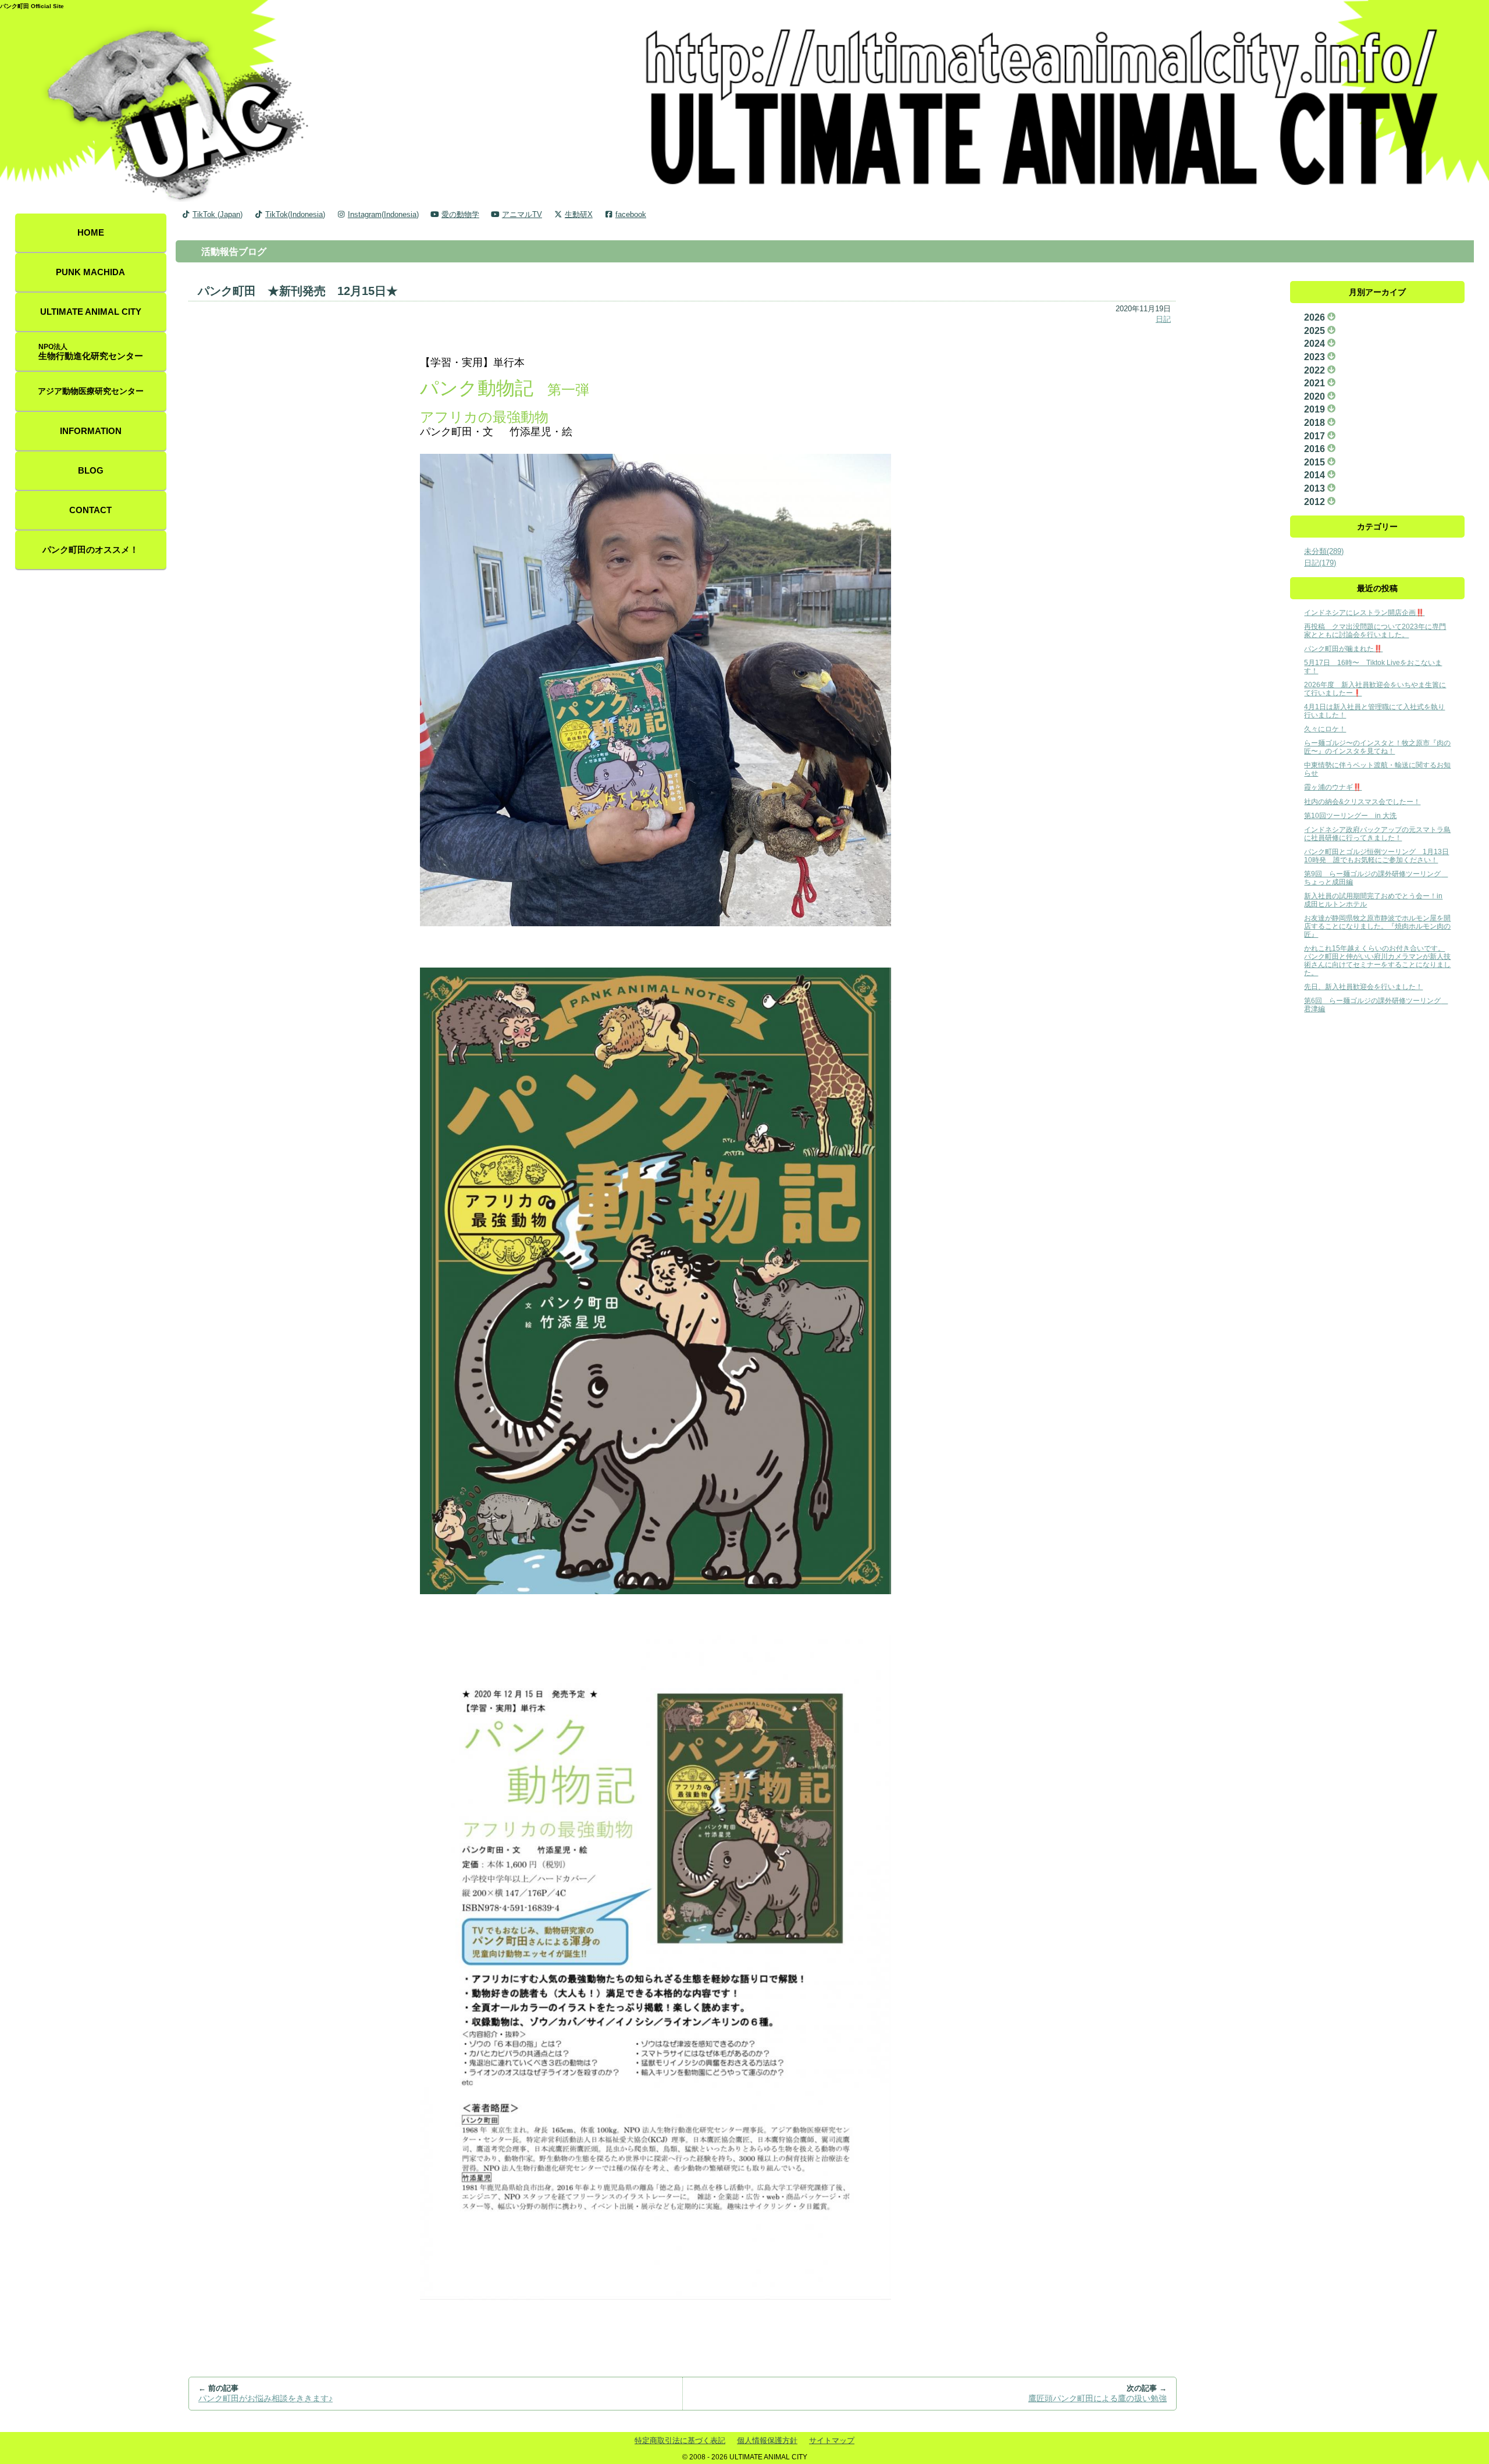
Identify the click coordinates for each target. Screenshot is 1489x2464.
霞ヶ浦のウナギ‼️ (1333, 787)
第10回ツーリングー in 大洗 (1350, 815)
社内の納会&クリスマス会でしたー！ (1362, 801)
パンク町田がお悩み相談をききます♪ (266, 2399)
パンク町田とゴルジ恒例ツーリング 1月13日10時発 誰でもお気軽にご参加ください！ (1376, 856)
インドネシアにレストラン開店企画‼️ (1364, 612)
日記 (1163, 319)
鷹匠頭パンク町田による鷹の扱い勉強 (1098, 2399)
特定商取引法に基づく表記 (680, 2440)
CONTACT (90, 510)
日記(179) (1320, 563)
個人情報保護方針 (767, 2440)
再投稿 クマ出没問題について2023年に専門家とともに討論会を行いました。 (1375, 630)
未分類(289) (1324, 551)
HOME (91, 233)
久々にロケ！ (1325, 729)
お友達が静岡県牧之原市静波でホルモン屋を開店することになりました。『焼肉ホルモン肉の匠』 (1377, 926)
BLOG (91, 471)
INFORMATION (91, 431)
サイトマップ (832, 2440)
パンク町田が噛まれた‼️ (1343, 648)
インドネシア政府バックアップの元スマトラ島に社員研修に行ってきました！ (1377, 833)
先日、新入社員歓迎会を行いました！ (1363, 986)
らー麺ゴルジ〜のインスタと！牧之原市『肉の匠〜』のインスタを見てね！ (1377, 747)
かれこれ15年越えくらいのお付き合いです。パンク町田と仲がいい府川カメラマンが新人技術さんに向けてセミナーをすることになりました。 (1377, 960)
